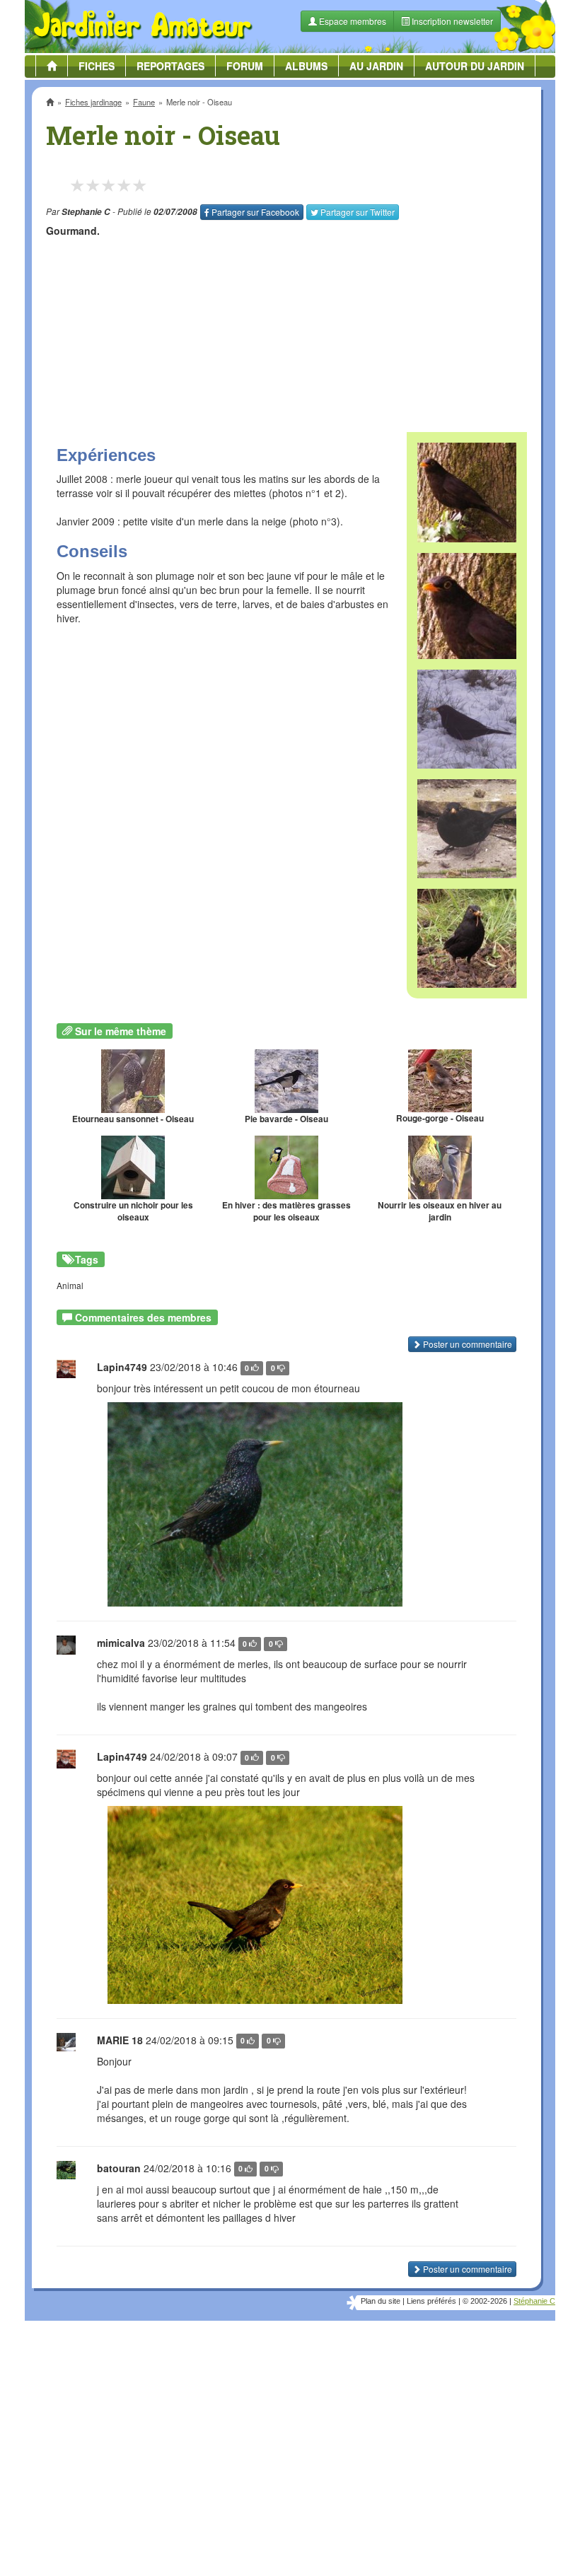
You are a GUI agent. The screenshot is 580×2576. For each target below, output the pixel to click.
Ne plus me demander (444, 393)
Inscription (185, 227)
